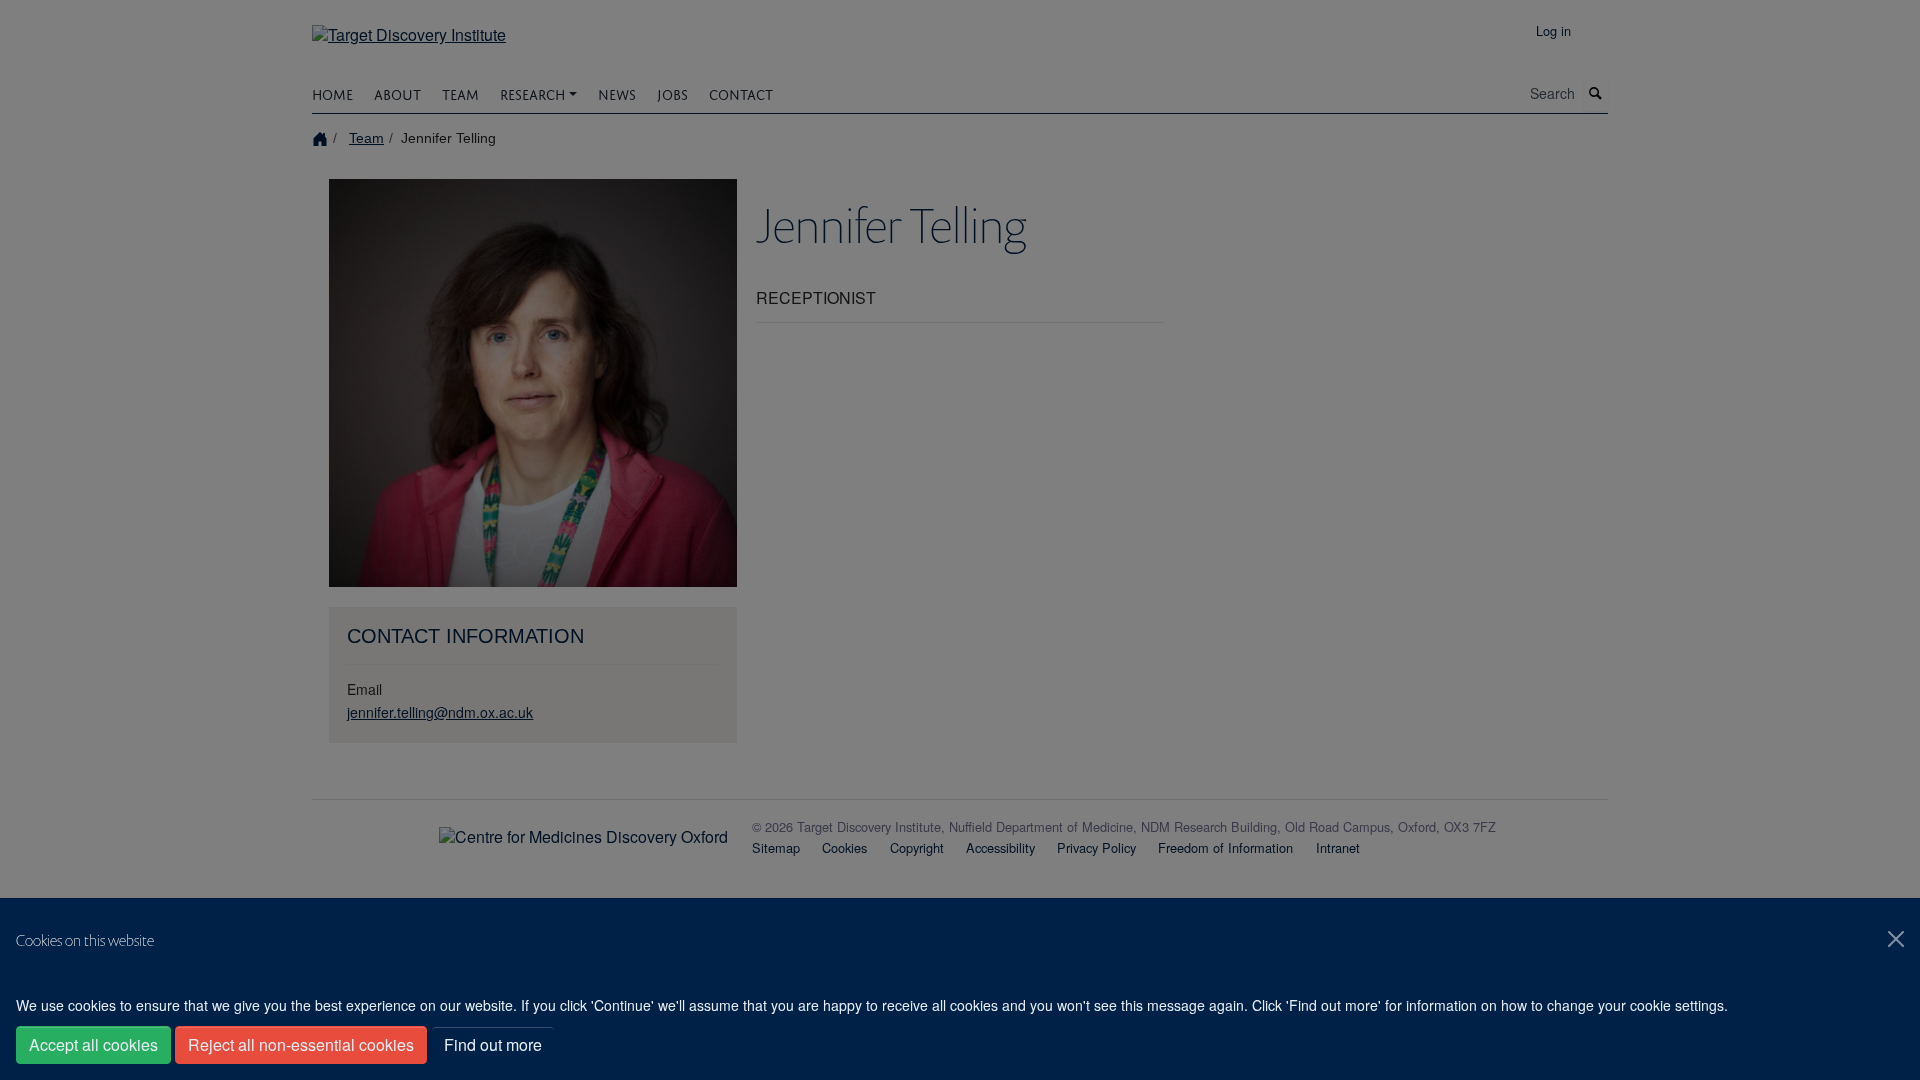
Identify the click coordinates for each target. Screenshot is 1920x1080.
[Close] (1896, 939)
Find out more (493, 1044)
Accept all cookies (93, 1044)
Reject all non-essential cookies (301, 1044)
